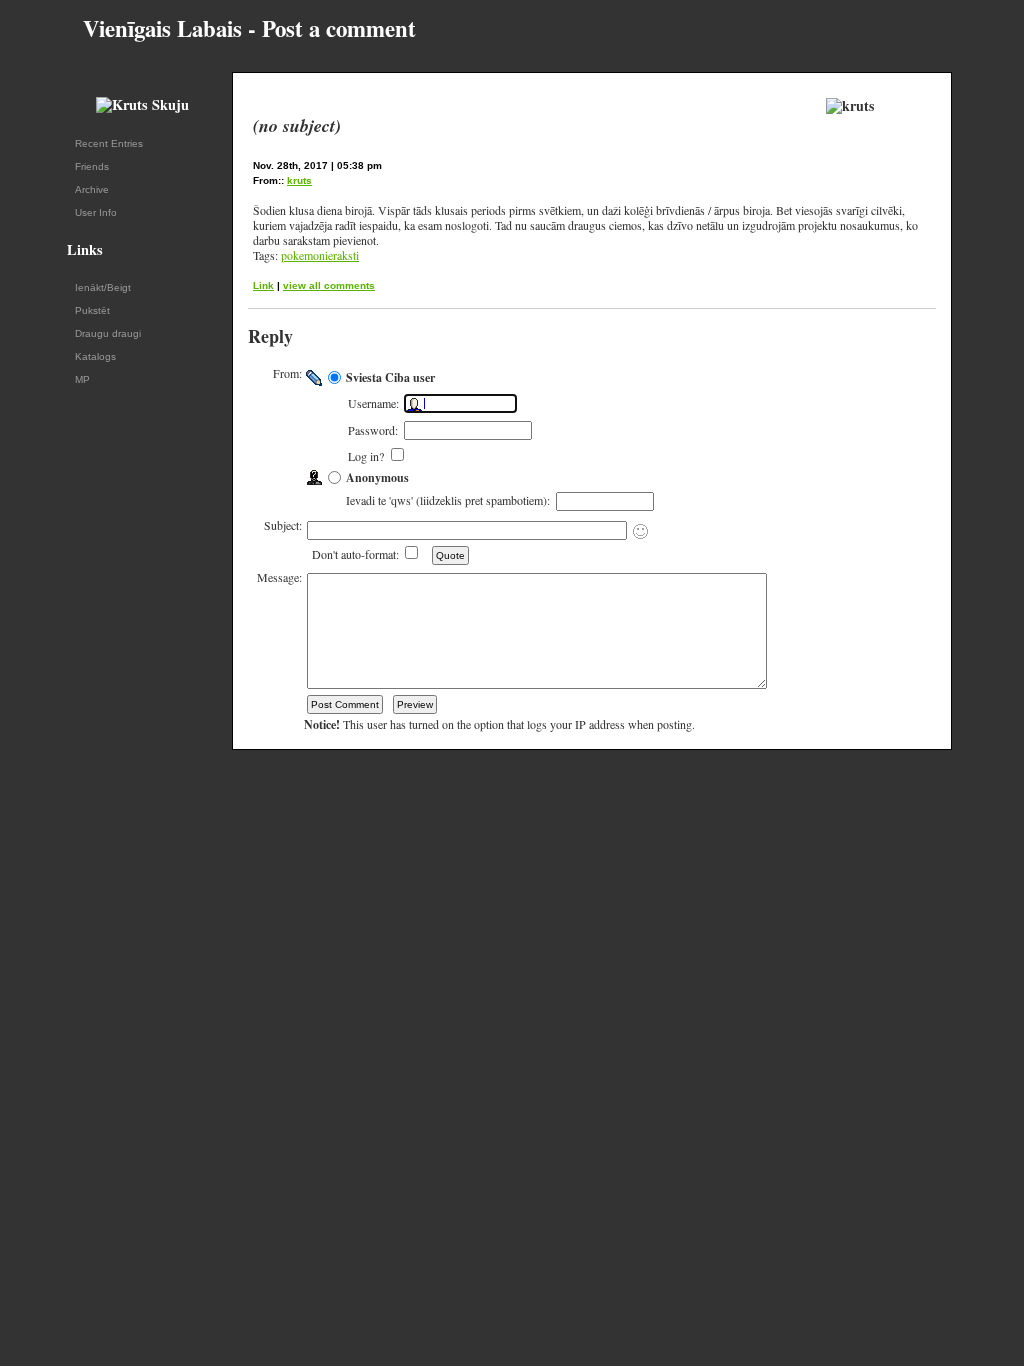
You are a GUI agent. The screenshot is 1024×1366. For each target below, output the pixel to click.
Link (263, 285)
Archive (92, 189)
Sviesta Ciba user (390, 377)
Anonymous (377, 477)
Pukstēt (92, 310)
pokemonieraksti (320, 255)
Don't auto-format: (357, 554)
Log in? (368, 456)
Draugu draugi (108, 333)
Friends (92, 166)
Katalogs (95, 356)
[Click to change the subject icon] (640, 531)
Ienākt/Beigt (103, 287)
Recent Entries (109, 143)
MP (82, 379)
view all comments (329, 285)
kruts (299, 180)
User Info (96, 212)
